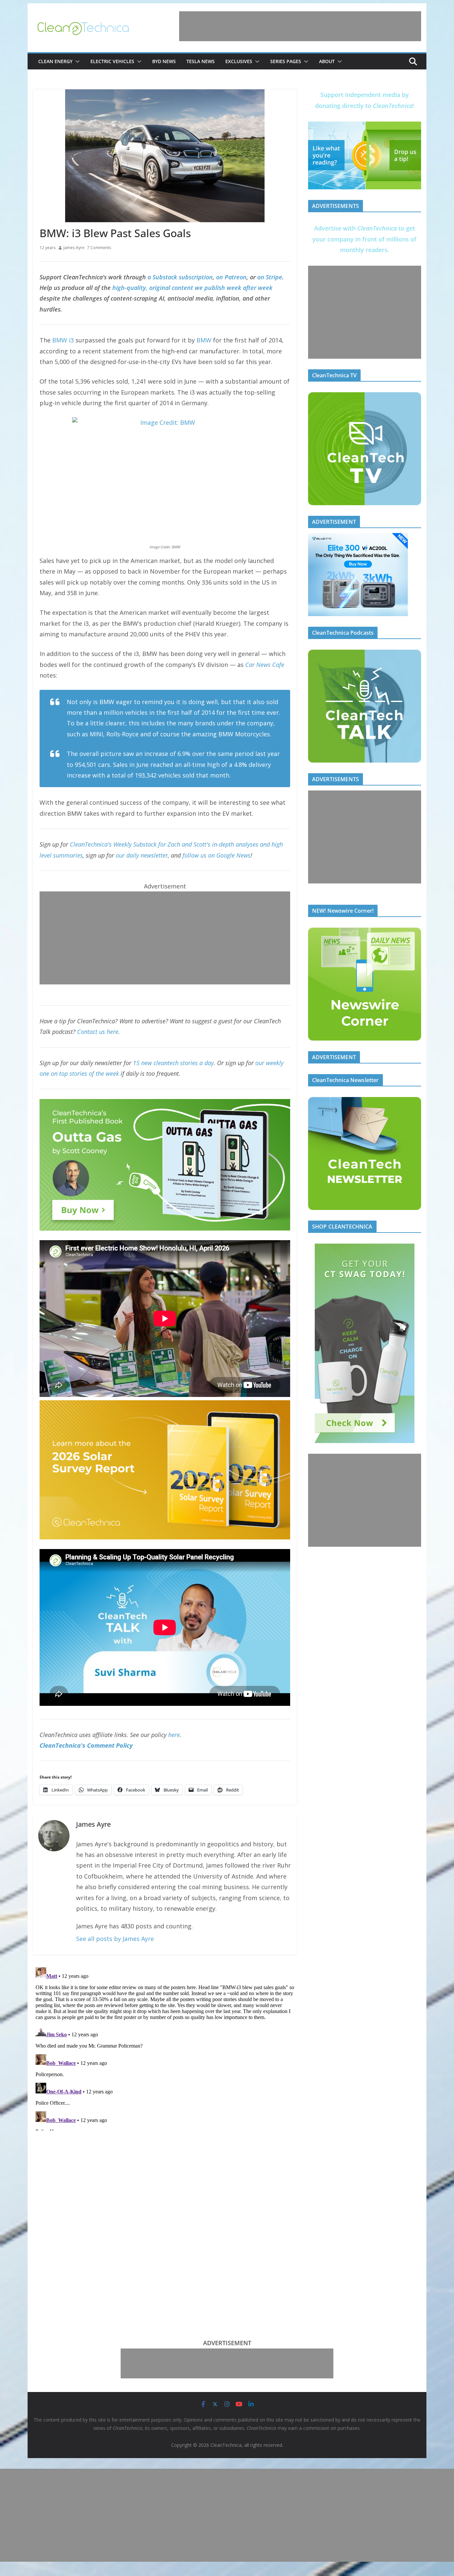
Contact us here (98, 1032)
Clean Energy (55, 61)
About (327, 61)
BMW (204, 340)
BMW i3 (63, 340)
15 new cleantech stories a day (173, 1063)
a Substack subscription (180, 277)
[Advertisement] (300, 26)
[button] (76, 61)
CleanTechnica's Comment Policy (86, 1745)
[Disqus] (165, 2048)
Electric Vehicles (112, 61)
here (174, 1735)
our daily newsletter (142, 855)
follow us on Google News (217, 855)
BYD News (164, 61)
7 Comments (99, 248)
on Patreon (231, 277)
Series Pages (286, 61)
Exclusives (239, 61)
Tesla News (201, 61)
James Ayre (74, 248)
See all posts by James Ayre (115, 1939)
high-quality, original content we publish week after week (192, 288)
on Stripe (270, 277)
